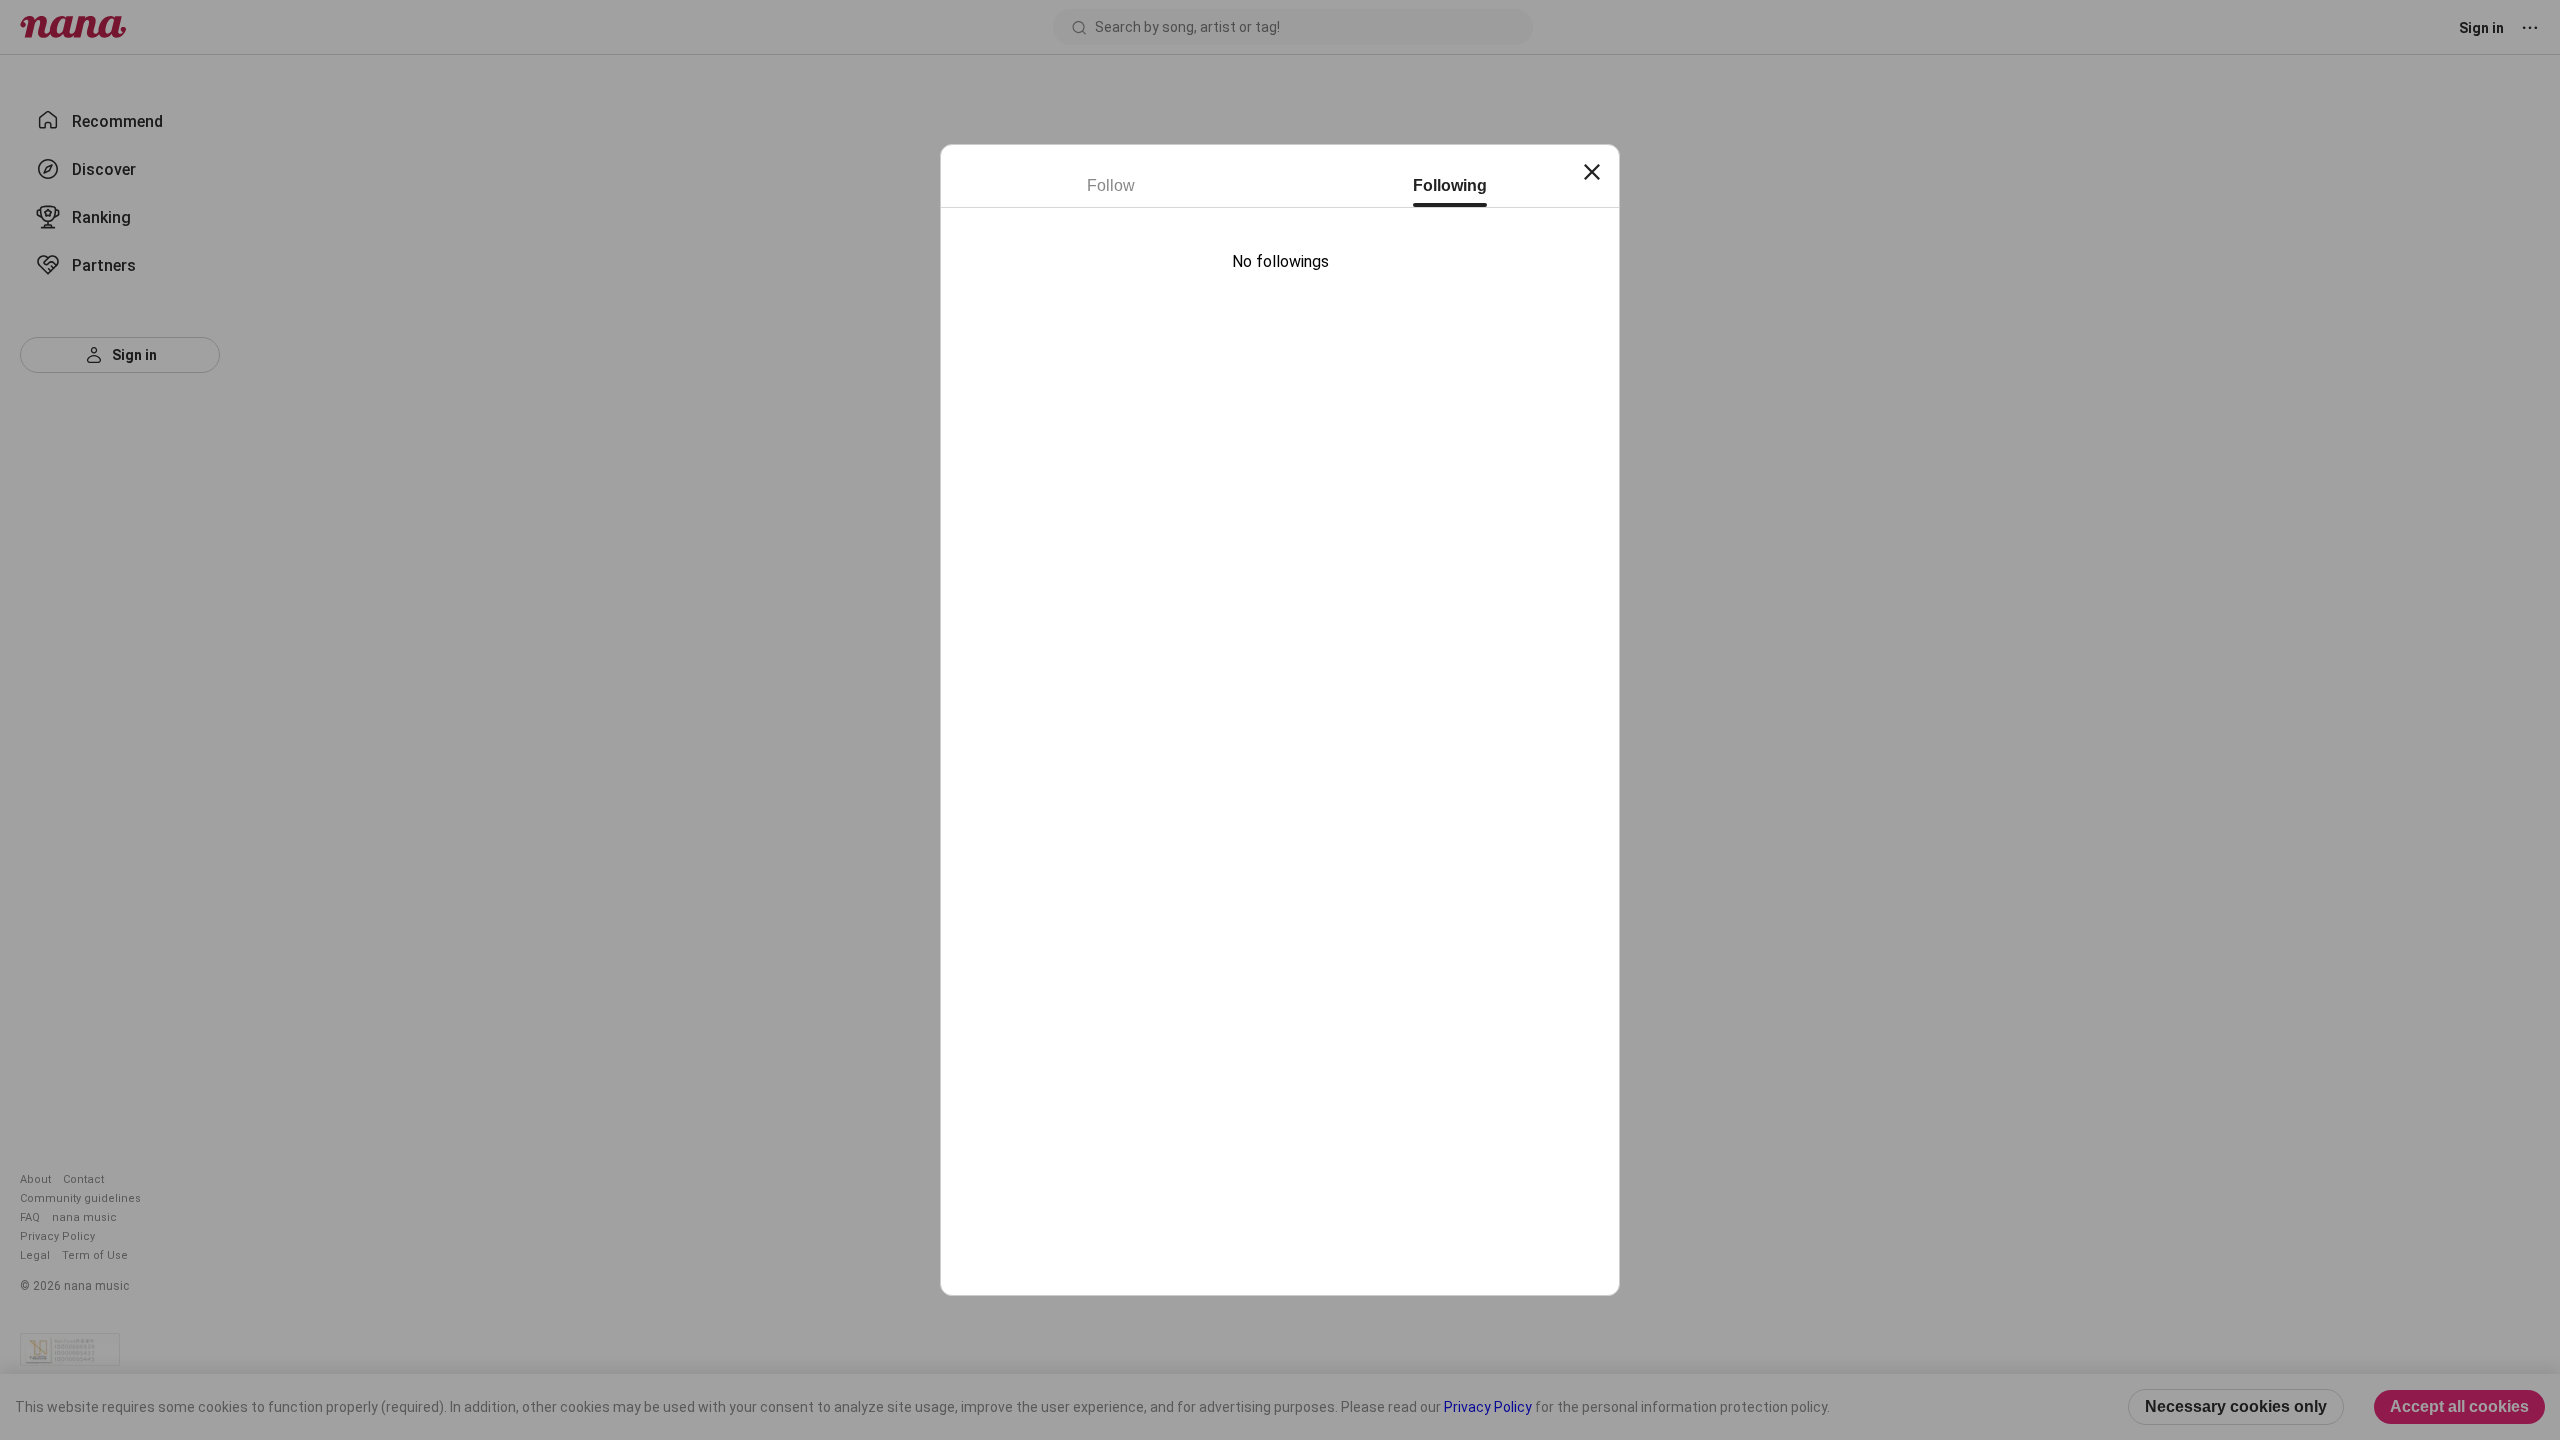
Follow (1111, 185)
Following (1450, 185)
